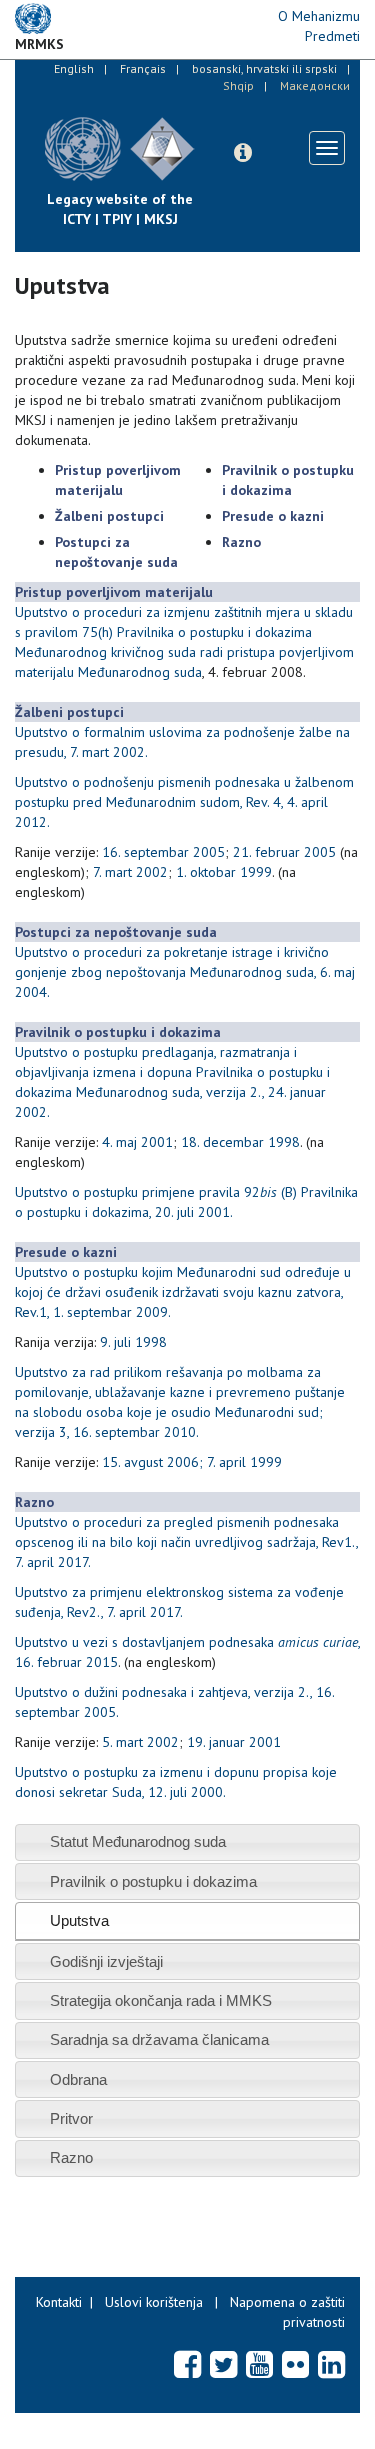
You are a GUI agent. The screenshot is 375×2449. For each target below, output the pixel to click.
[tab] (187, 1842)
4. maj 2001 (137, 1142)
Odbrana (78, 2079)
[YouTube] (259, 2364)
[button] (243, 153)
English (74, 68)
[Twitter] (223, 2364)
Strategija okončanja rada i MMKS (161, 2000)
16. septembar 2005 (163, 852)
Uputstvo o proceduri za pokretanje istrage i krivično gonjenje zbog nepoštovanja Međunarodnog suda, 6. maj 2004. (185, 972)
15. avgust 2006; (152, 1462)
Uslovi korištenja (154, 2302)
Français (143, 68)
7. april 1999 (244, 1462)
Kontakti (59, 2302)
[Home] (210, 134)
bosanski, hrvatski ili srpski (264, 68)
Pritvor (71, 2118)
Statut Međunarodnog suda (138, 1841)
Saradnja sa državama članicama (159, 2039)
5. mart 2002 (140, 1742)
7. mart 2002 (130, 872)
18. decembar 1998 (240, 1142)
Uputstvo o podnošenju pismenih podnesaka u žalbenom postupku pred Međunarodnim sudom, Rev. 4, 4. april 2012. (184, 802)
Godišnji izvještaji (106, 1961)
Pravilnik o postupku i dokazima (153, 1881)
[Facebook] (187, 2364)
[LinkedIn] (331, 2364)
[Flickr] (295, 2364)
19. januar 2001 (234, 1742)
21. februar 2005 (284, 852)
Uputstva (79, 1920)
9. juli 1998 (133, 1342)
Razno (71, 2157)
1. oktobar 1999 (224, 872)
